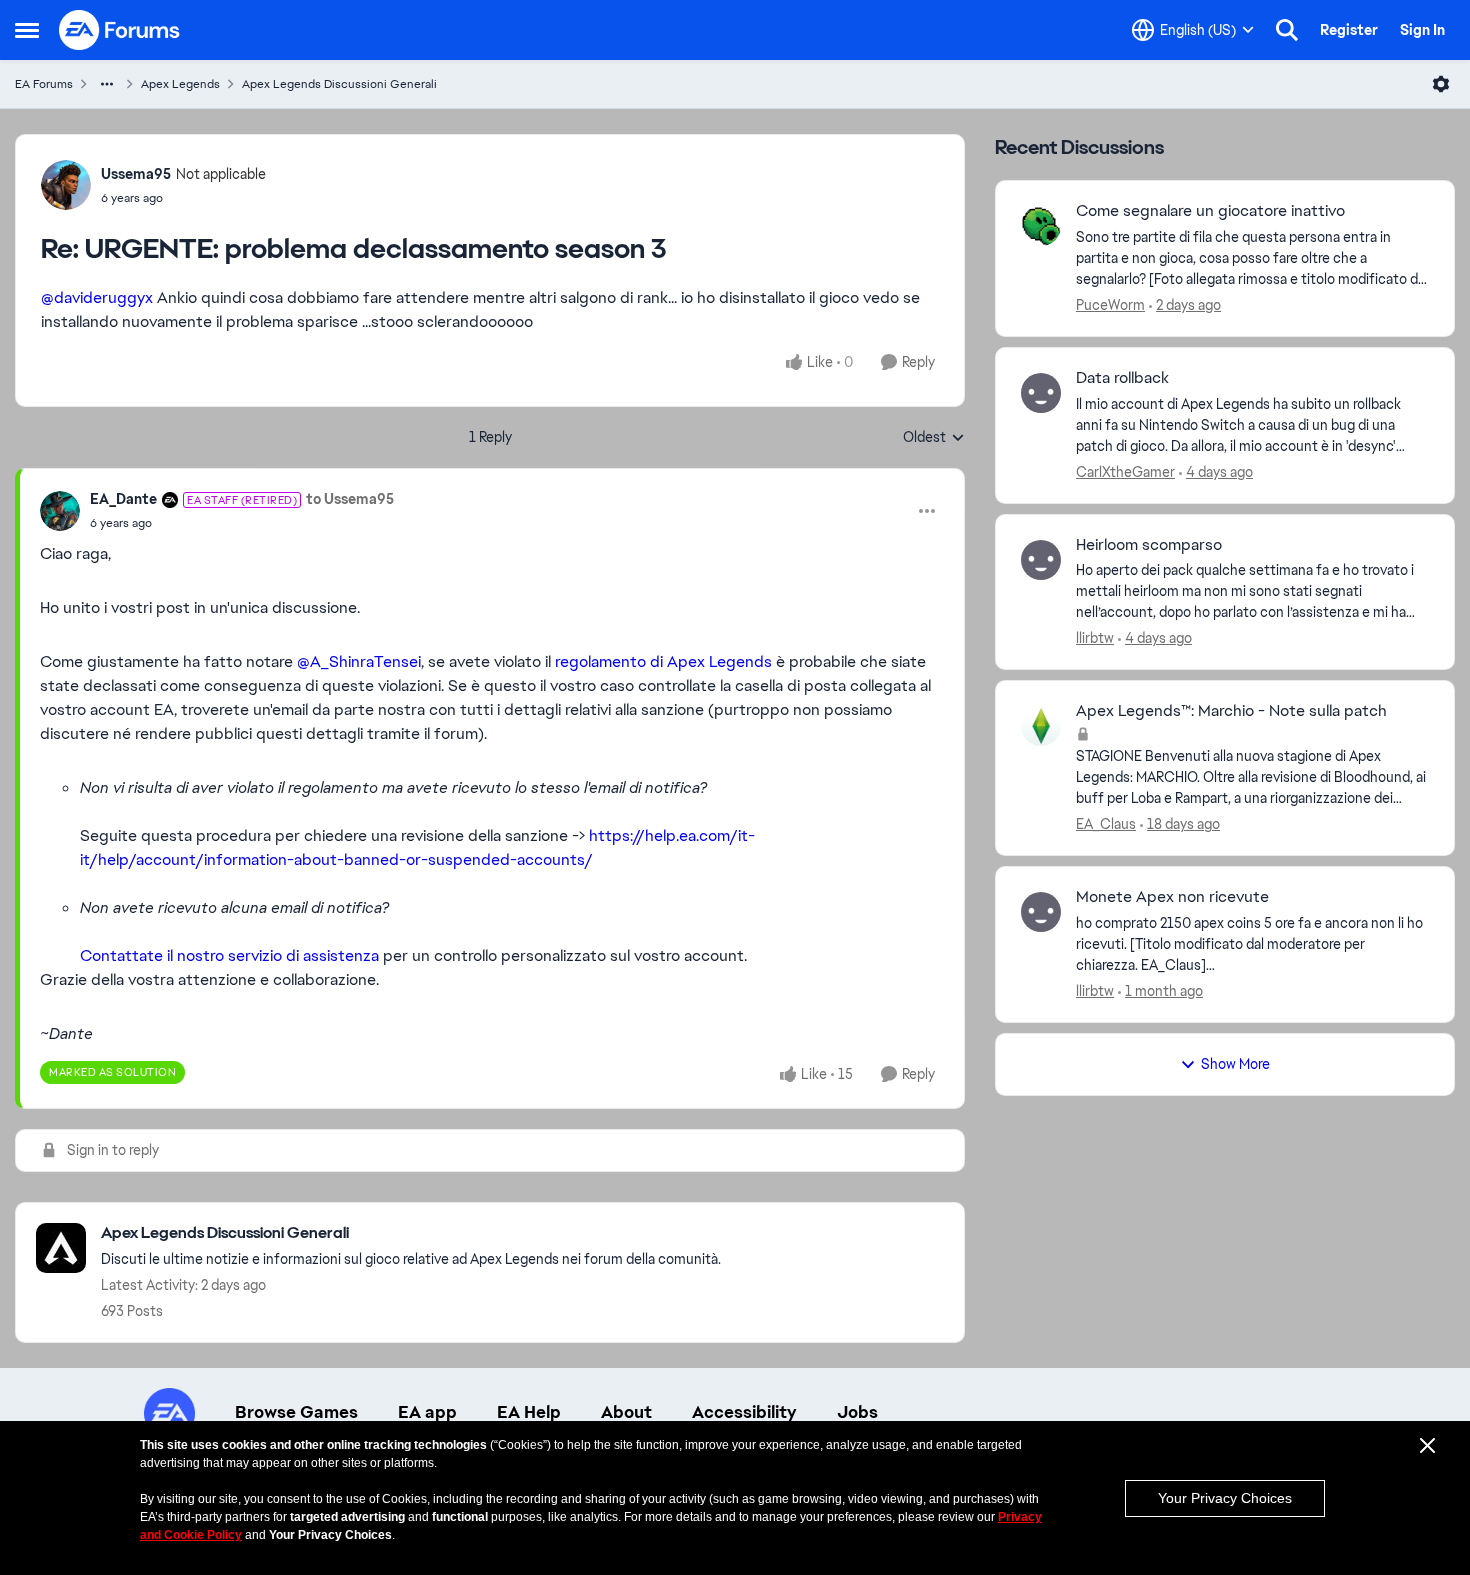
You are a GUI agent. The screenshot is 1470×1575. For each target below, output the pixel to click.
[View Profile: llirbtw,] (1041, 560)
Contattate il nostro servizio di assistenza (229, 955)
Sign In (1422, 30)
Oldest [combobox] (934, 438)
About (626, 1412)
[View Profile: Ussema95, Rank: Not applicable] (66, 185)
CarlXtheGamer (1125, 472)
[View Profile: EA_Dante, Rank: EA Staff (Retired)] (60, 511)
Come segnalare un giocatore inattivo (1210, 211)
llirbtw (1095, 638)
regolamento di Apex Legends (663, 661)
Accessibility (744, 1412)
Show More (1235, 1064)
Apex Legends (180, 84)
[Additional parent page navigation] (107, 84)
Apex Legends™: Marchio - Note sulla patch (1231, 711)
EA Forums (44, 84)
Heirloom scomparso (1149, 545)
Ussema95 (136, 174)
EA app (427, 1412)
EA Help (529, 1412)
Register (1349, 30)
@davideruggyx (97, 297)
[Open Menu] (1441, 84)
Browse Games (296, 1412)
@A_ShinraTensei (359, 661)
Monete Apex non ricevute (1172, 897)
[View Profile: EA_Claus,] (1041, 726)
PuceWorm (1110, 305)
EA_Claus (1106, 824)
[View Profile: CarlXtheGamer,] (1041, 393)
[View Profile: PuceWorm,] (1041, 226)
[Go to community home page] (120, 30)
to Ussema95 (350, 499)
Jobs (857, 1412)
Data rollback (1122, 378)
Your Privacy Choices (1225, 1498)
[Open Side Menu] (27, 30)
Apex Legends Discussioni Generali (339, 84)
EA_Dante (123, 499)
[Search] (1287, 30)
